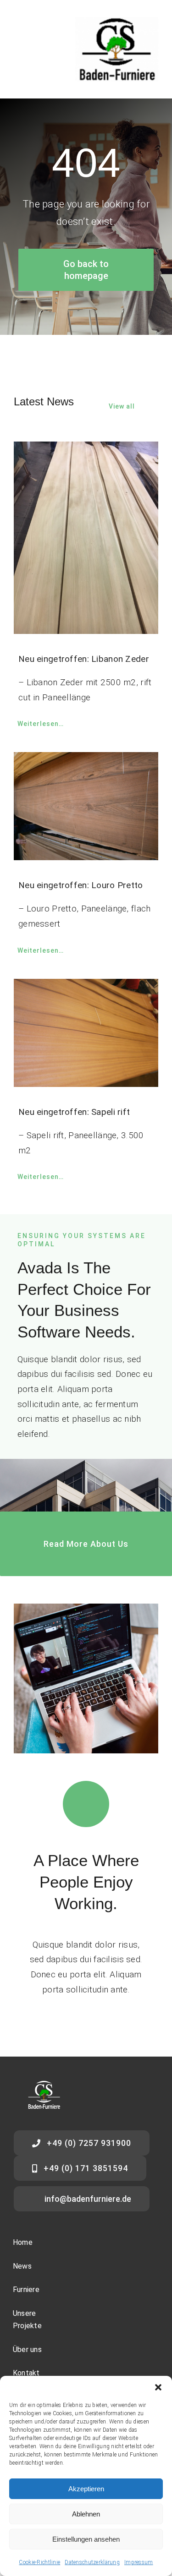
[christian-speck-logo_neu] (117, 21)
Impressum (139, 2562)
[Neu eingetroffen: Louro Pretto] (86, 806)
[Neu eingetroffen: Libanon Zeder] (86, 538)
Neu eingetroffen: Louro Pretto (81, 885)
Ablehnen (86, 2514)
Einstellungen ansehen (86, 2539)
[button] (158, 2387)
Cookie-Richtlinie (39, 2562)
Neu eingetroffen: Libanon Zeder (84, 659)
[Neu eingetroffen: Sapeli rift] (86, 1033)
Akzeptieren (86, 2489)
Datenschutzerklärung (92, 2562)
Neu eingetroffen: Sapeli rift (74, 1112)
